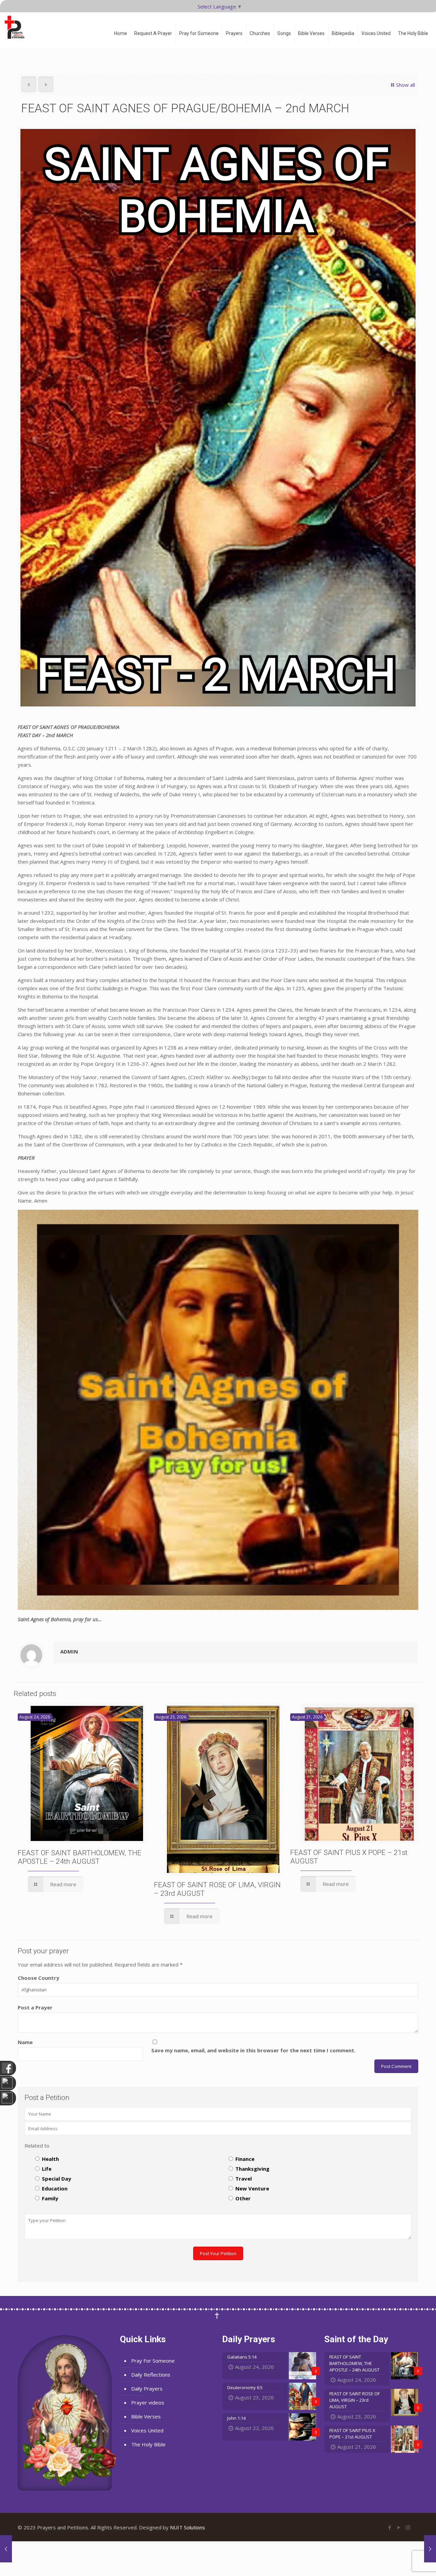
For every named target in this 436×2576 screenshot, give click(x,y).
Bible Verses (146, 2416)
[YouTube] (399, 2527)
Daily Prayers (147, 2388)
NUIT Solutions (188, 2527)
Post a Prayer (35, 2007)
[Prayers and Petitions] (17, 27)
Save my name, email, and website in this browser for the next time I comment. (253, 2050)
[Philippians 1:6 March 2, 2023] (430, 2549)
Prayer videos (148, 2402)
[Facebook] (390, 2527)
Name (25, 2042)
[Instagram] (408, 2527)
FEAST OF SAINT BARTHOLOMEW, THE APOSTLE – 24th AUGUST (80, 1857)
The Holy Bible (148, 2444)
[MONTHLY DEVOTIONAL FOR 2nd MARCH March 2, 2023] (6, 2549)
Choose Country (38, 1978)
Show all (406, 85)
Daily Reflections (151, 2375)
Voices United (147, 2430)
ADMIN (69, 1651)
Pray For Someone (153, 2361)
